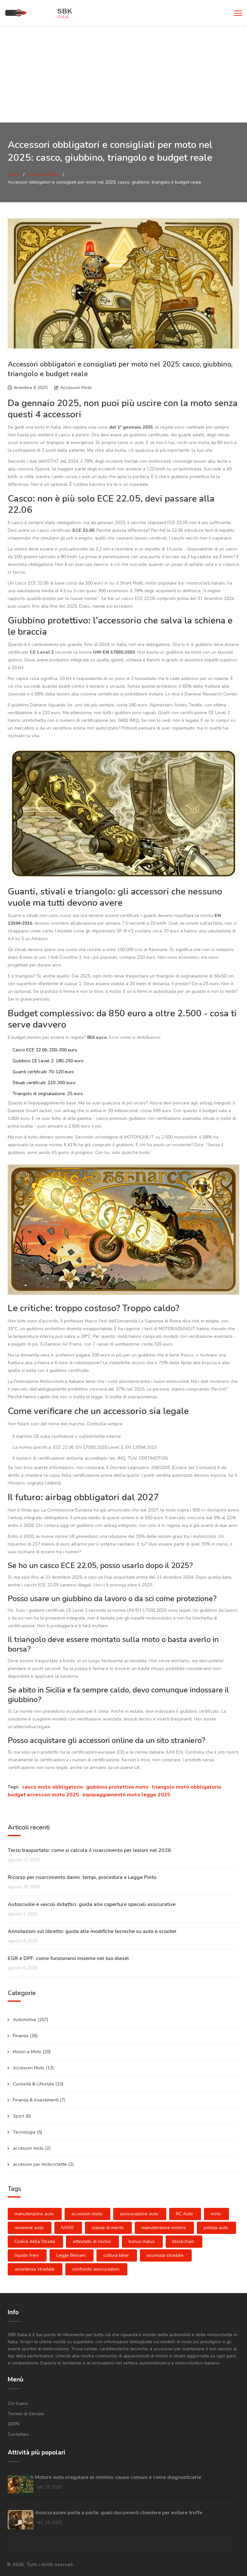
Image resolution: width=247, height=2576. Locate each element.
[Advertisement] (123, 74)
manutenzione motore (164, 2228)
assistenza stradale (34, 2269)
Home (14, 174)
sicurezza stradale (165, 2255)
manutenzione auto (34, 2214)
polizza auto (216, 2228)
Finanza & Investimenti (39, 2100)
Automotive (31, 2020)
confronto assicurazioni (96, 2269)
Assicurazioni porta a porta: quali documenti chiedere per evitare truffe (119, 2513)
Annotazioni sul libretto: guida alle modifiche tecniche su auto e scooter (92, 1931)
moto (216, 2214)
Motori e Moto (32, 2052)
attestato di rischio (92, 2241)
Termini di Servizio (26, 2414)
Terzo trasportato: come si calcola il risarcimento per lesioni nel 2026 (89, 1850)
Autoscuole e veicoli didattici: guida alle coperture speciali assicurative (92, 1904)
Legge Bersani (71, 2255)
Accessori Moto (43, 174)
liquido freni (27, 2255)
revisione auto (29, 2228)
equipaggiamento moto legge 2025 (126, 1795)
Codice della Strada (35, 2241)
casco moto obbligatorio (53, 1787)
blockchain (183, 2241)
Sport (22, 2116)
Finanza (25, 2036)
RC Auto (184, 2214)
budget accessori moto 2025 (43, 1795)
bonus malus (142, 2241)
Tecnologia (27, 2132)
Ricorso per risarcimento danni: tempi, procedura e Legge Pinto (82, 1877)
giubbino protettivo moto (117, 1787)
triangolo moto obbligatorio (187, 1787)
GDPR (14, 2424)
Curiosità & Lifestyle (38, 2084)
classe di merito (108, 2228)
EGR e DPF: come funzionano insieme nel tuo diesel (68, 1958)
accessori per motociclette (43, 2164)
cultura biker (116, 2255)
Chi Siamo (18, 2404)
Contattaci (18, 2434)
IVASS (68, 2228)
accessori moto (32, 2148)
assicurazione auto (139, 2214)
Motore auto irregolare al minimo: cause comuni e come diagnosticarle (118, 2477)
